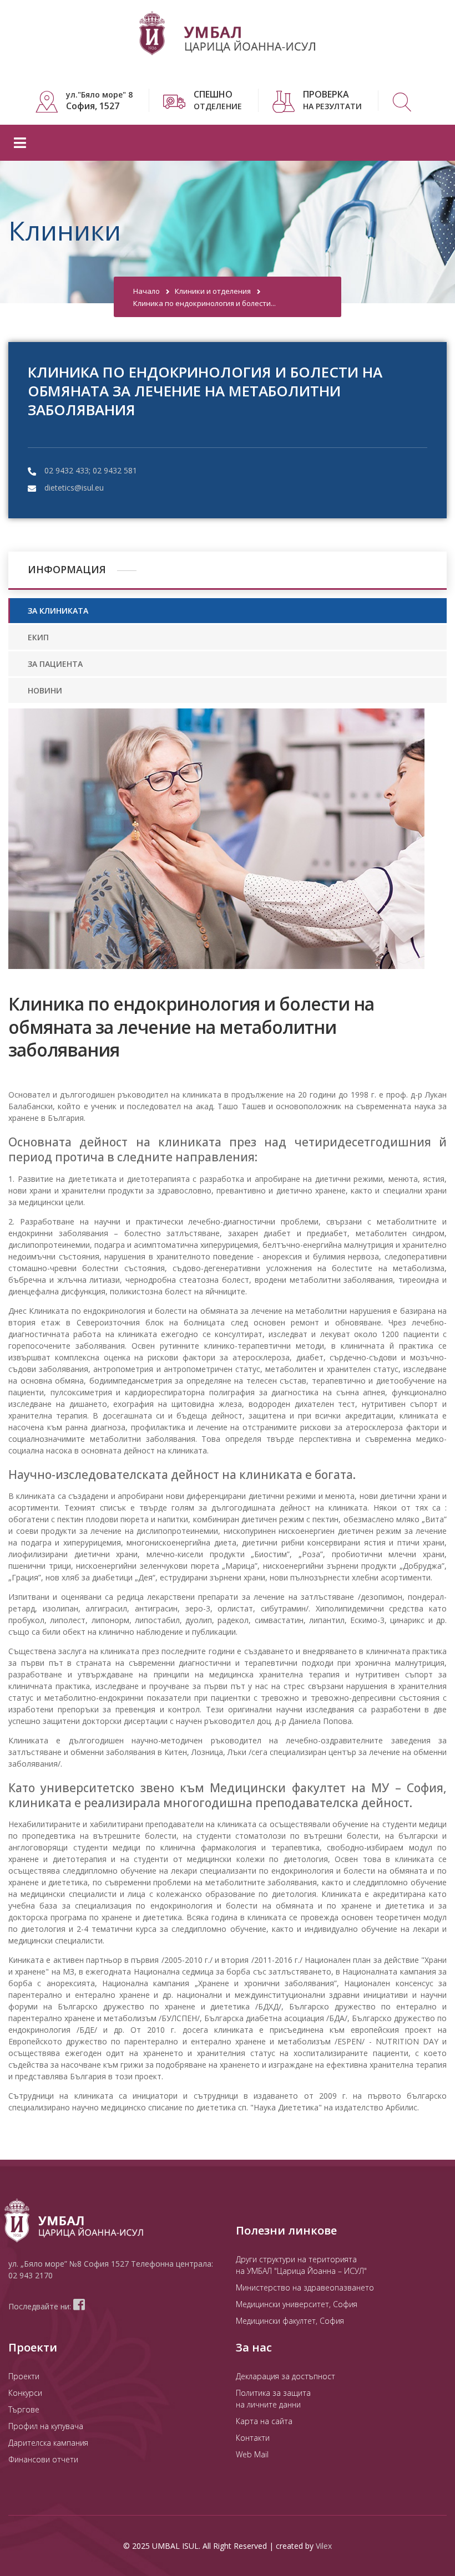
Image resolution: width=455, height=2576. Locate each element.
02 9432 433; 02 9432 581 (91, 470)
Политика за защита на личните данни (273, 2399)
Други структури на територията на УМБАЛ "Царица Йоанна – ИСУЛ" (301, 2265)
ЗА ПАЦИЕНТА (55, 664)
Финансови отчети (43, 2459)
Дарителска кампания (48, 2443)
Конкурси (25, 2393)
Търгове (24, 2409)
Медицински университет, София (297, 2304)
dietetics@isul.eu (74, 488)
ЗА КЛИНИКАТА (58, 611)
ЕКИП (38, 637)
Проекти (24, 2376)
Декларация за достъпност (285, 2376)
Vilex (324, 2546)
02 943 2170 (31, 2275)
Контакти (253, 2438)
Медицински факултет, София (290, 2321)
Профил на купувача (46, 2426)
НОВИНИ (45, 690)
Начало (146, 291)
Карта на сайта (264, 2421)
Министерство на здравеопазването (305, 2287)
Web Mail (252, 2454)
